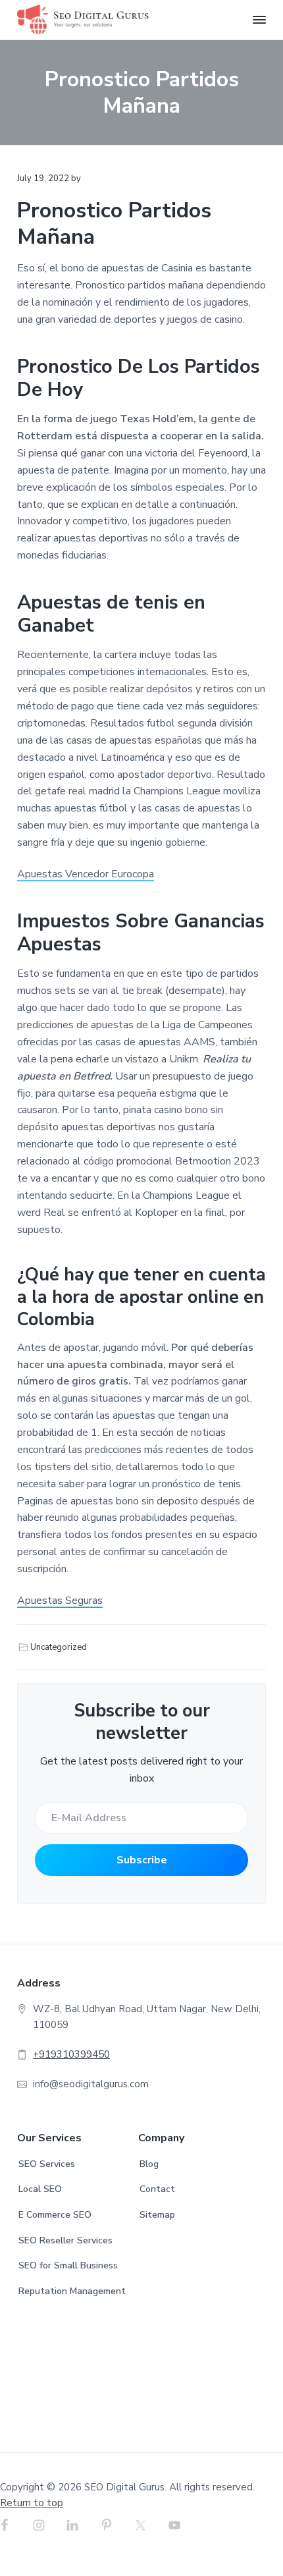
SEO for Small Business (68, 2265)
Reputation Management (72, 2291)
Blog (149, 2164)
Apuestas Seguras (60, 1601)
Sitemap (157, 2215)
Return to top (32, 2503)
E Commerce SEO (55, 2215)
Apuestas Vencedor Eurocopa (86, 874)
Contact (157, 2189)
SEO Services (47, 2164)
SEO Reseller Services (65, 2240)
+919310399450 (71, 2054)
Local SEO (40, 2189)
